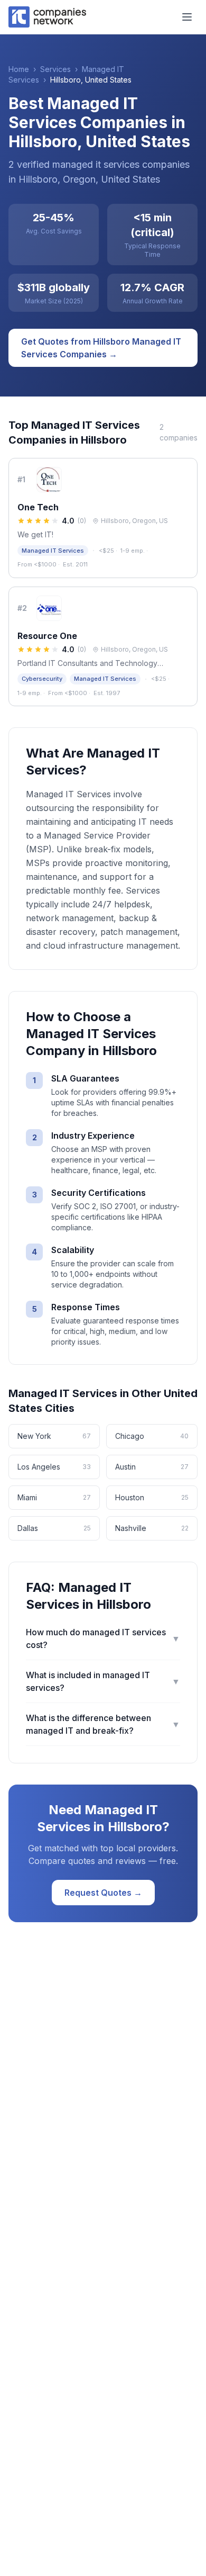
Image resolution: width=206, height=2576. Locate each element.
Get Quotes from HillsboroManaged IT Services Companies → (101, 348)
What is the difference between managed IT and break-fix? (103, 1724)
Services (55, 69)
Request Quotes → (103, 1893)
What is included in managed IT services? (103, 1681)
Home (19, 69)
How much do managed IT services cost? (103, 1638)
